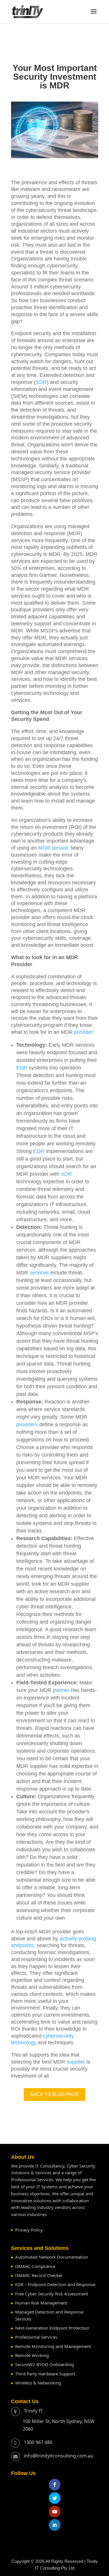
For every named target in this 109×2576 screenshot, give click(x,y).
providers (27, 1424)
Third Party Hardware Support (45, 2374)
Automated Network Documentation (52, 2257)
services (39, 1273)
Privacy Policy (29, 2230)
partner (61, 1690)
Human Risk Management (41, 2303)
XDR (41, 382)
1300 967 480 (38, 2442)
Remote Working (32, 2355)
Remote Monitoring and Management (53, 2346)
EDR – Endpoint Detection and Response (55, 2284)
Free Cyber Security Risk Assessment (52, 2294)
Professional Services (36, 2337)
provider (84, 1032)
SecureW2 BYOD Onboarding (44, 2364)
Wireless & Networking (38, 2383)
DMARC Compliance (35, 2266)
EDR (22, 1068)
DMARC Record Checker (39, 2275)
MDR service (53, 848)
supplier (76, 2062)
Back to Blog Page (54, 2094)
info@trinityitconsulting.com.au (59, 2456)
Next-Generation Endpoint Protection (52, 2328)
